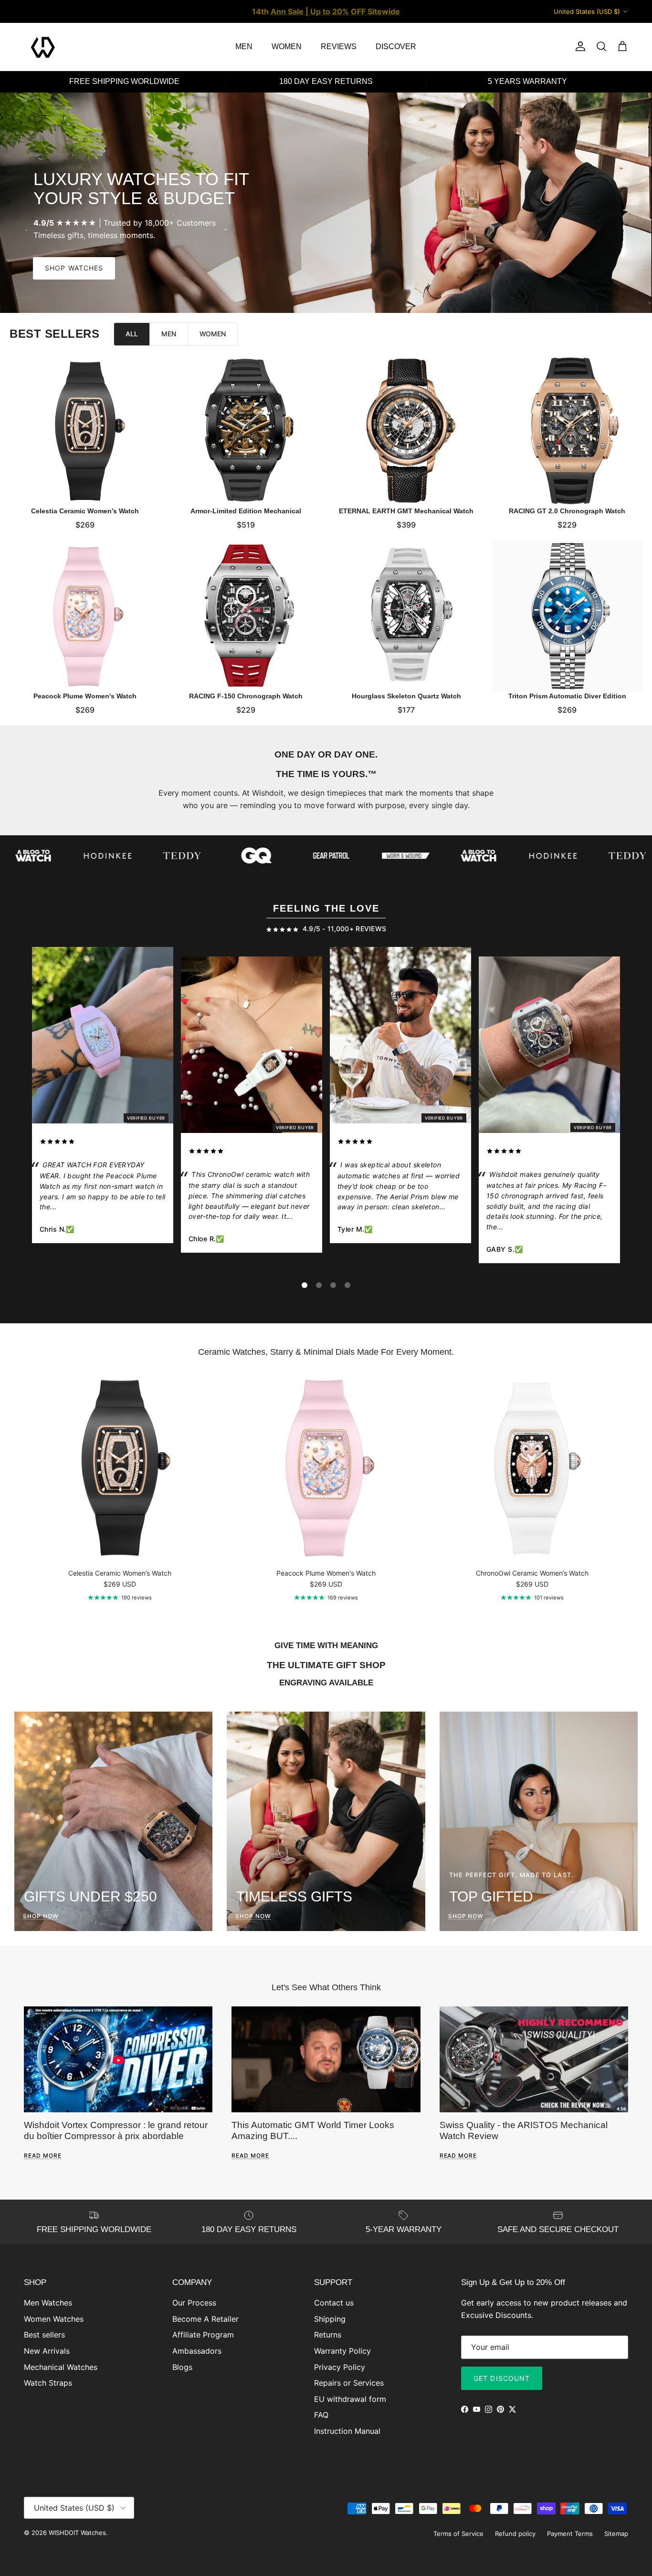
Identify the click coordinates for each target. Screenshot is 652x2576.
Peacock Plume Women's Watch (85, 696)
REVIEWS (339, 47)
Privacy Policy (340, 2367)
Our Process (194, 2303)
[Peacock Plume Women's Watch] (85, 616)
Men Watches (48, 2303)
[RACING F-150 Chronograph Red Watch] (549, 1047)
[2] (319, 1285)
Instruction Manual (347, 2431)
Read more (43, 2155)
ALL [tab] (132, 334)
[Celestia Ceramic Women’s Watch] (85, 431)
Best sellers (44, 2335)
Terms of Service (458, 2534)
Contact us (334, 2303)
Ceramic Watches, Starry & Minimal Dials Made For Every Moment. (326, 1352)
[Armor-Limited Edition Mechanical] (246, 431)
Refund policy (515, 2534)
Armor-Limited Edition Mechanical (246, 510)
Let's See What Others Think (326, 1987)
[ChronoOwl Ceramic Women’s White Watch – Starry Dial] (252, 1047)
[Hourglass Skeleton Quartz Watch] (406, 616)
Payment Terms (570, 2534)
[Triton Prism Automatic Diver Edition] (567, 616)
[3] (333, 1285)
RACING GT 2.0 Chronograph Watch (567, 510)
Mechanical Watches (61, 2367)
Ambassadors (197, 2351)
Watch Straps (48, 2383)
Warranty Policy (342, 2351)
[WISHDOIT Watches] (43, 47)
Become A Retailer (205, 2319)
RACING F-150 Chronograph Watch (246, 696)
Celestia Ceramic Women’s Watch (85, 510)
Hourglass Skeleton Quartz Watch (406, 696)
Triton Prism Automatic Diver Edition (567, 696)
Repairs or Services (349, 2383)
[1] (305, 1285)
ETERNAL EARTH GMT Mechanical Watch (406, 510)
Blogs (182, 2367)
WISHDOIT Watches (77, 2533)
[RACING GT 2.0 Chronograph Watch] (567, 431)
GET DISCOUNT (502, 2378)
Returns (328, 2335)
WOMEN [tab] (213, 334)
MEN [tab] (169, 334)
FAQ (321, 2415)
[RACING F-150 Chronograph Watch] (246, 616)
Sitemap (616, 2534)
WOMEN (287, 47)
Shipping (330, 2319)
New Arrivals (47, 2351)
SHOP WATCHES (74, 268)
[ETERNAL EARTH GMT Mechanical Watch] (406, 431)
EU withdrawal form (350, 2399)
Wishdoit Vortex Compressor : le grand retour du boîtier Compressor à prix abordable (116, 2130)
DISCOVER (396, 47)
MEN (244, 47)
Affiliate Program (203, 2335)
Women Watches (54, 2319)
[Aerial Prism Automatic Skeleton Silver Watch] (400, 1037)
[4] (347, 1285)
